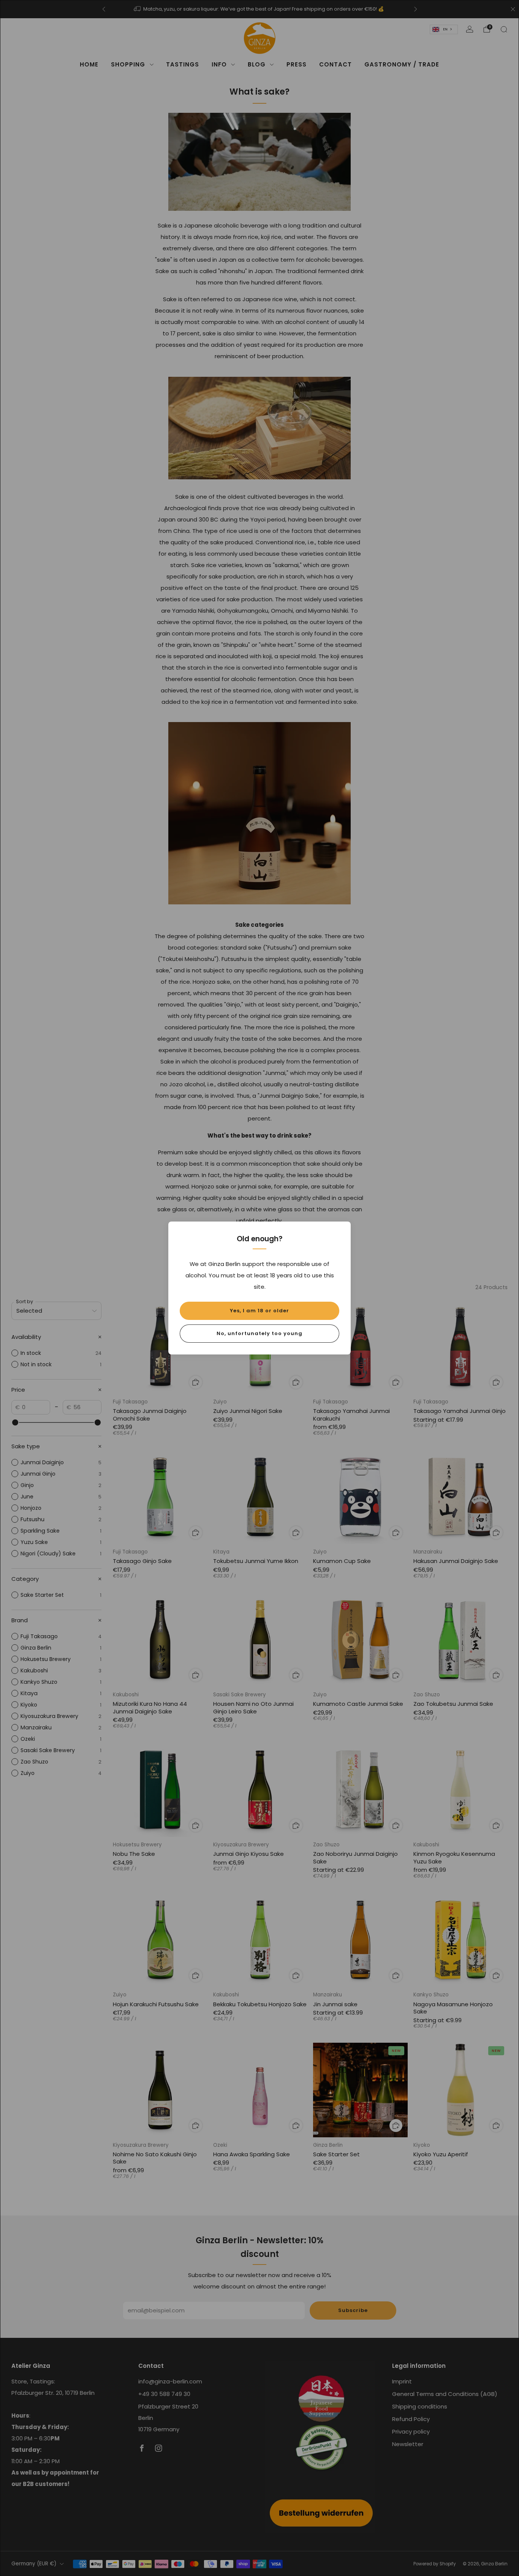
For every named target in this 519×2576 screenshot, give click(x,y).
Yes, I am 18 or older (259, 1311)
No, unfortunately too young (259, 1333)
